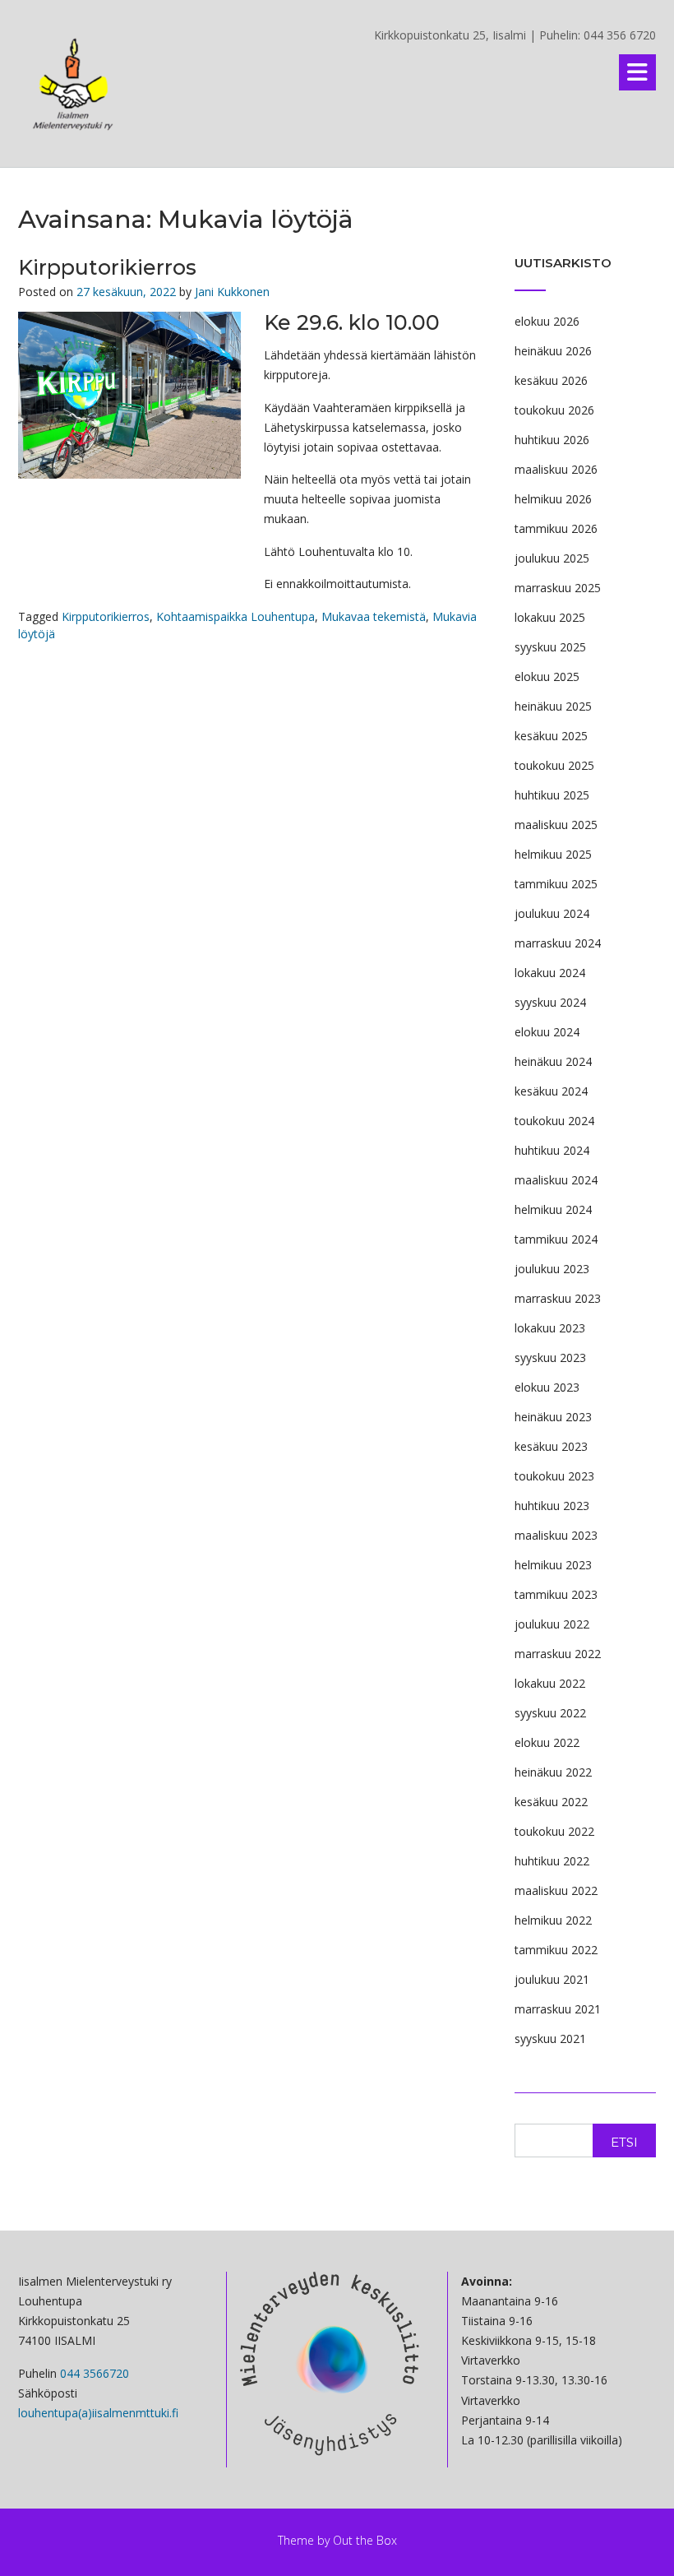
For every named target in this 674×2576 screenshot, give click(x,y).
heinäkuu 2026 (553, 351)
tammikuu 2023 (556, 1594)
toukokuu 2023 (554, 1476)
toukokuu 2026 (554, 410)
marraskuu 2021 (558, 2009)
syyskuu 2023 (550, 1357)
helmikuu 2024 (553, 1209)
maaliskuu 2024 (556, 1180)
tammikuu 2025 (556, 884)
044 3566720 (95, 2373)
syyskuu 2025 (550, 647)
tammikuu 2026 (556, 528)
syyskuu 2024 (550, 1002)
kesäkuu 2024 (551, 1091)
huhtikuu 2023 (552, 1506)
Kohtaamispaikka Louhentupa (235, 616)
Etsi (624, 2142)
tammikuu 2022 (556, 1950)
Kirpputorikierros (107, 267)
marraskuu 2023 (558, 1298)
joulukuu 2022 (552, 1624)
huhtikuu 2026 (552, 440)
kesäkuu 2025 (551, 736)
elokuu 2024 (547, 1032)
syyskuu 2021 (550, 2039)
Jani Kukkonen (232, 292)
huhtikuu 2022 (552, 1861)
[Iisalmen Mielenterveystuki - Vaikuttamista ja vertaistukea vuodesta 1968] (74, 85)
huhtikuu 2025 (552, 795)
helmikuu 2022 (553, 1920)
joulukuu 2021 (552, 1979)
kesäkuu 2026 (551, 380)
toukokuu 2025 (554, 765)
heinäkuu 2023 (553, 1417)
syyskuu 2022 (550, 1713)
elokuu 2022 (547, 1742)
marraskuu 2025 (558, 588)
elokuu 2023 (547, 1387)
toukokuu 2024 (554, 1121)
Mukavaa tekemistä (374, 616)
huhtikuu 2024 (552, 1150)
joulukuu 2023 (552, 1269)
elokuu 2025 (547, 676)
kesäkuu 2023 (551, 1446)
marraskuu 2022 (558, 1654)
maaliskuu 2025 (556, 825)
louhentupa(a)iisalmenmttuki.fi (98, 2413)
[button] (637, 72)
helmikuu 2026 (553, 499)
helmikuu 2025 (553, 854)
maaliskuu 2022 (556, 1890)
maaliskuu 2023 (556, 1535)
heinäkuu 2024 (553, 1061)
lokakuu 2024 (550, 973)
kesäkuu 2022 (551, 1802)
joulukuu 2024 (552, 913)
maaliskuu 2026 (556, 469)
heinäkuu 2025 (553, 706)
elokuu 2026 (547, 321)
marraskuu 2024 (558, 943)
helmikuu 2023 (553, 1565)
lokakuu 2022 (550, 1683)
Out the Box (365, 2540)
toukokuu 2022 (554, 1831)
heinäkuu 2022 (553, 1772)
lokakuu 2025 (550, 617)
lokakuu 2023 (550, 1328)
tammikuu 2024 (556, 1239)
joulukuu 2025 (552, 558)
